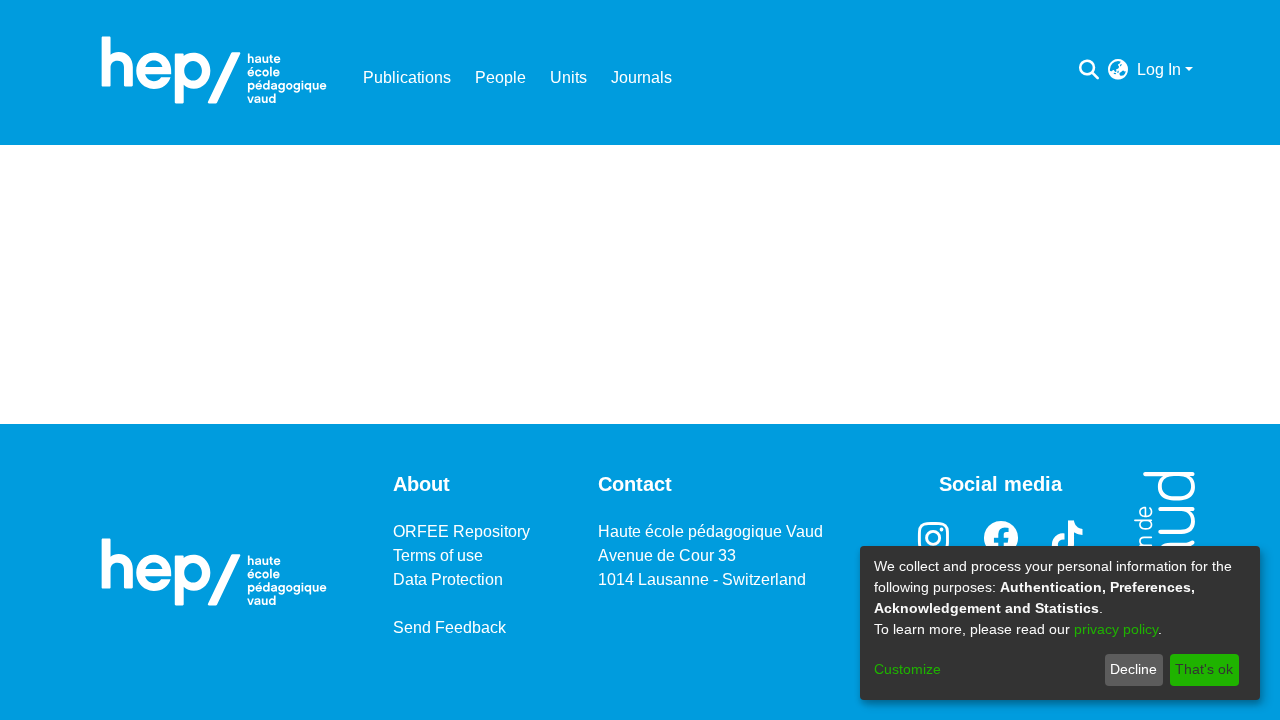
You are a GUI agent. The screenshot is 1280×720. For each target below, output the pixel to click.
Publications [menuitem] (407, 77)
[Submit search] (1089, 70)
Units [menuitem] (568, 77)
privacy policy (1116, 629)
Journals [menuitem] (641, 77)
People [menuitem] (500, 77)
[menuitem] (1118, 70)
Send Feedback (449, 627)
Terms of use (438, 555)
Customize (907, 669)
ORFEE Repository (461, 531)
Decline (1133, 669)
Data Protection (448, 579)
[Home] (214, 70)
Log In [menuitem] (1159, 69)
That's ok (1204, 669)
